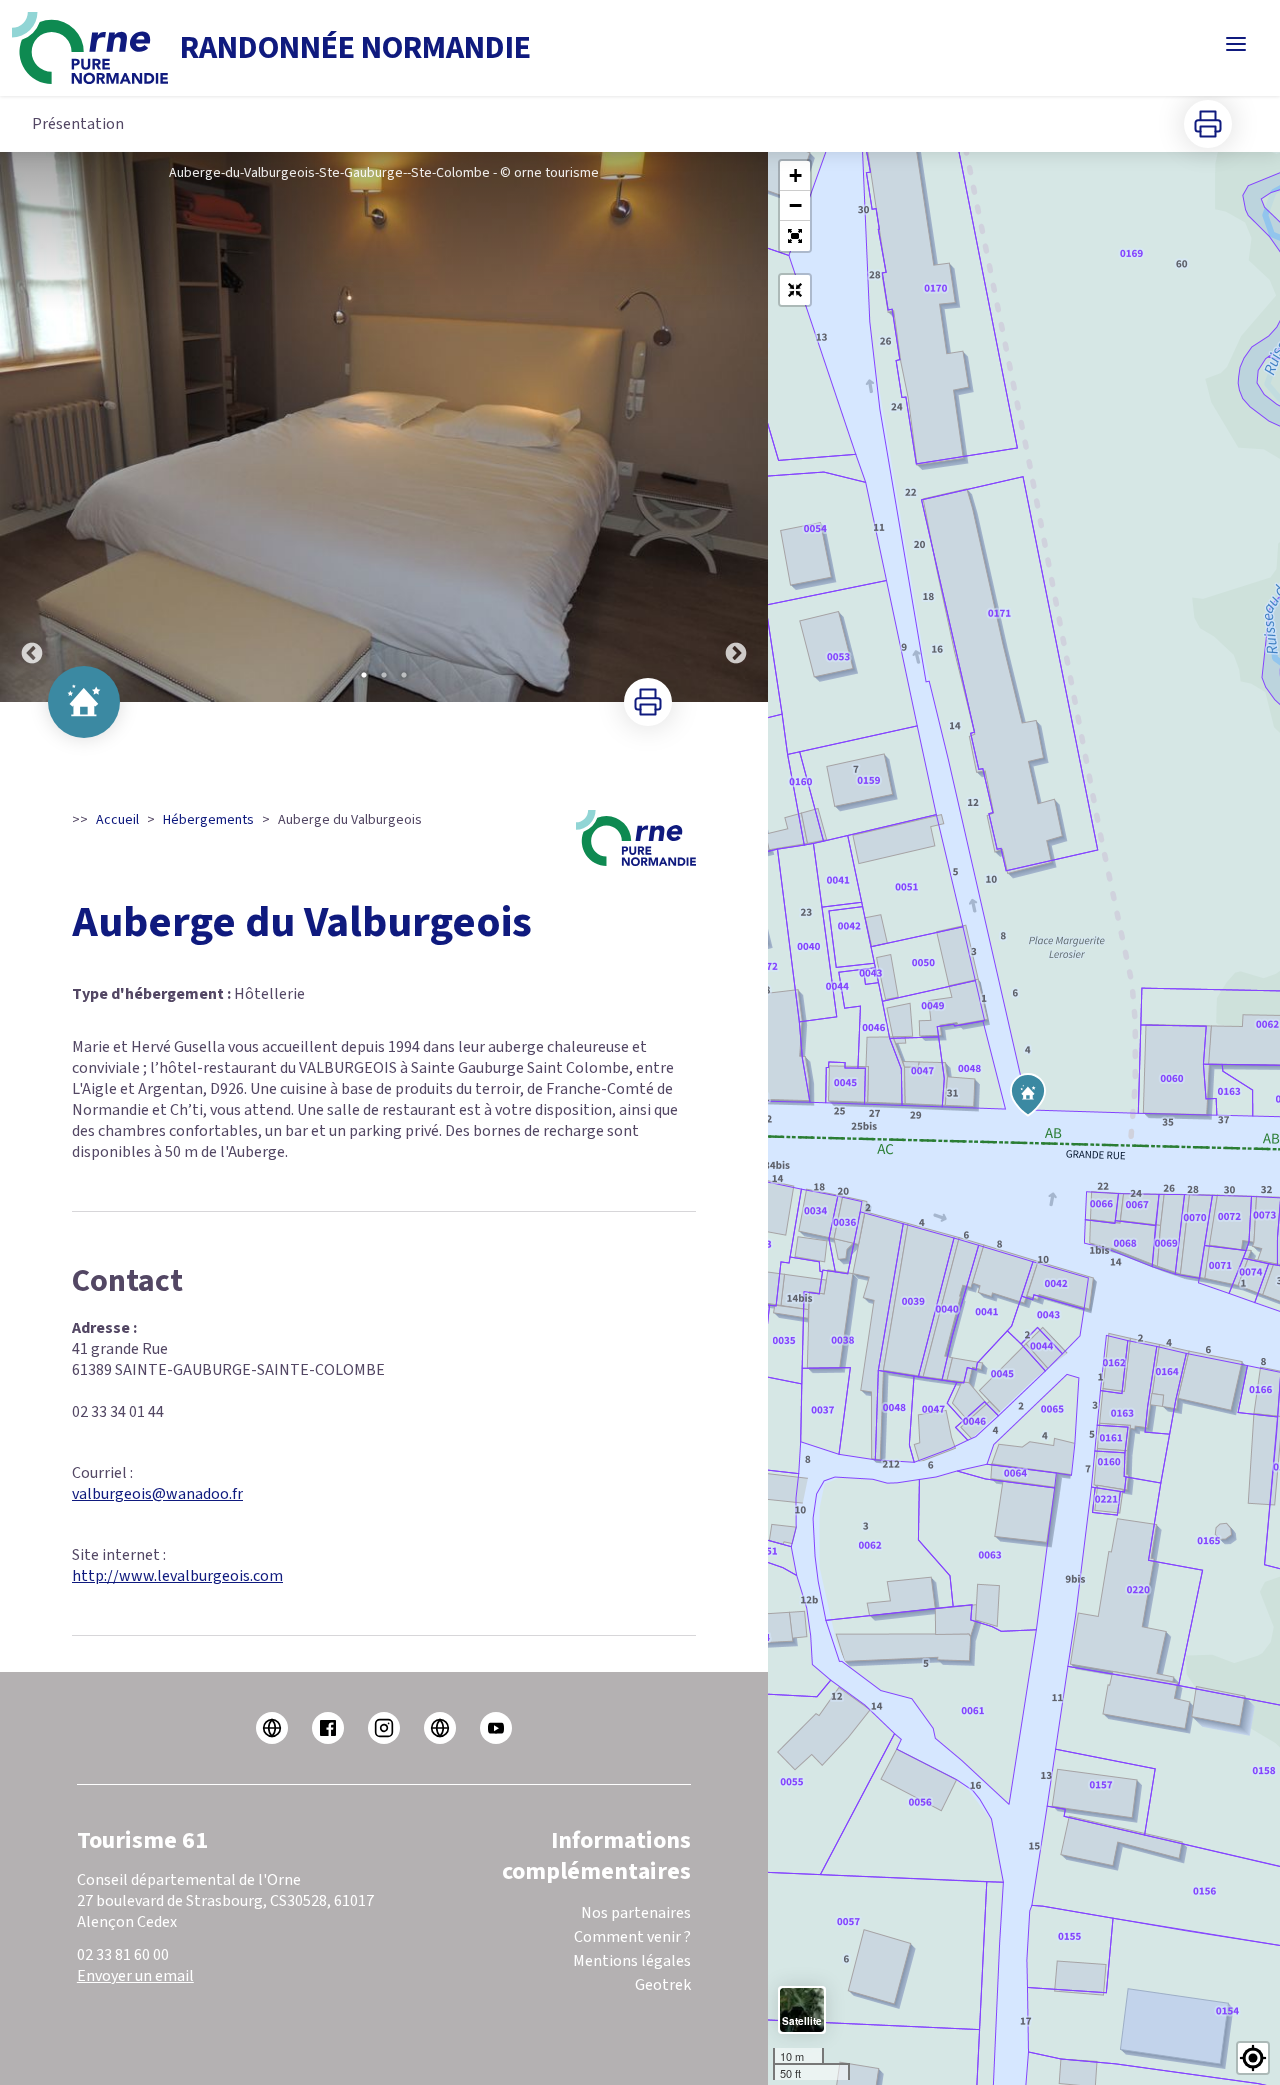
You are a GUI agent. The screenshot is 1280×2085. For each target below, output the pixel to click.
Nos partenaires (636, 1913)
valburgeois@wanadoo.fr (157, 1494)
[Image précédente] (32, 427)
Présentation (78, 124)
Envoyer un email (135, 1976)
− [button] (795, 205)
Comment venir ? (632, 1937)
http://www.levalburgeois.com (177, 1576)
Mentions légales (632, 1961)
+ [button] (795, 175)
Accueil (117, 820)
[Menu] (1236, 44)
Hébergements (208, 820)
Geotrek (663, 1985)
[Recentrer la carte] (795, 290)
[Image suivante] (736, 427)
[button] (795, 236)
